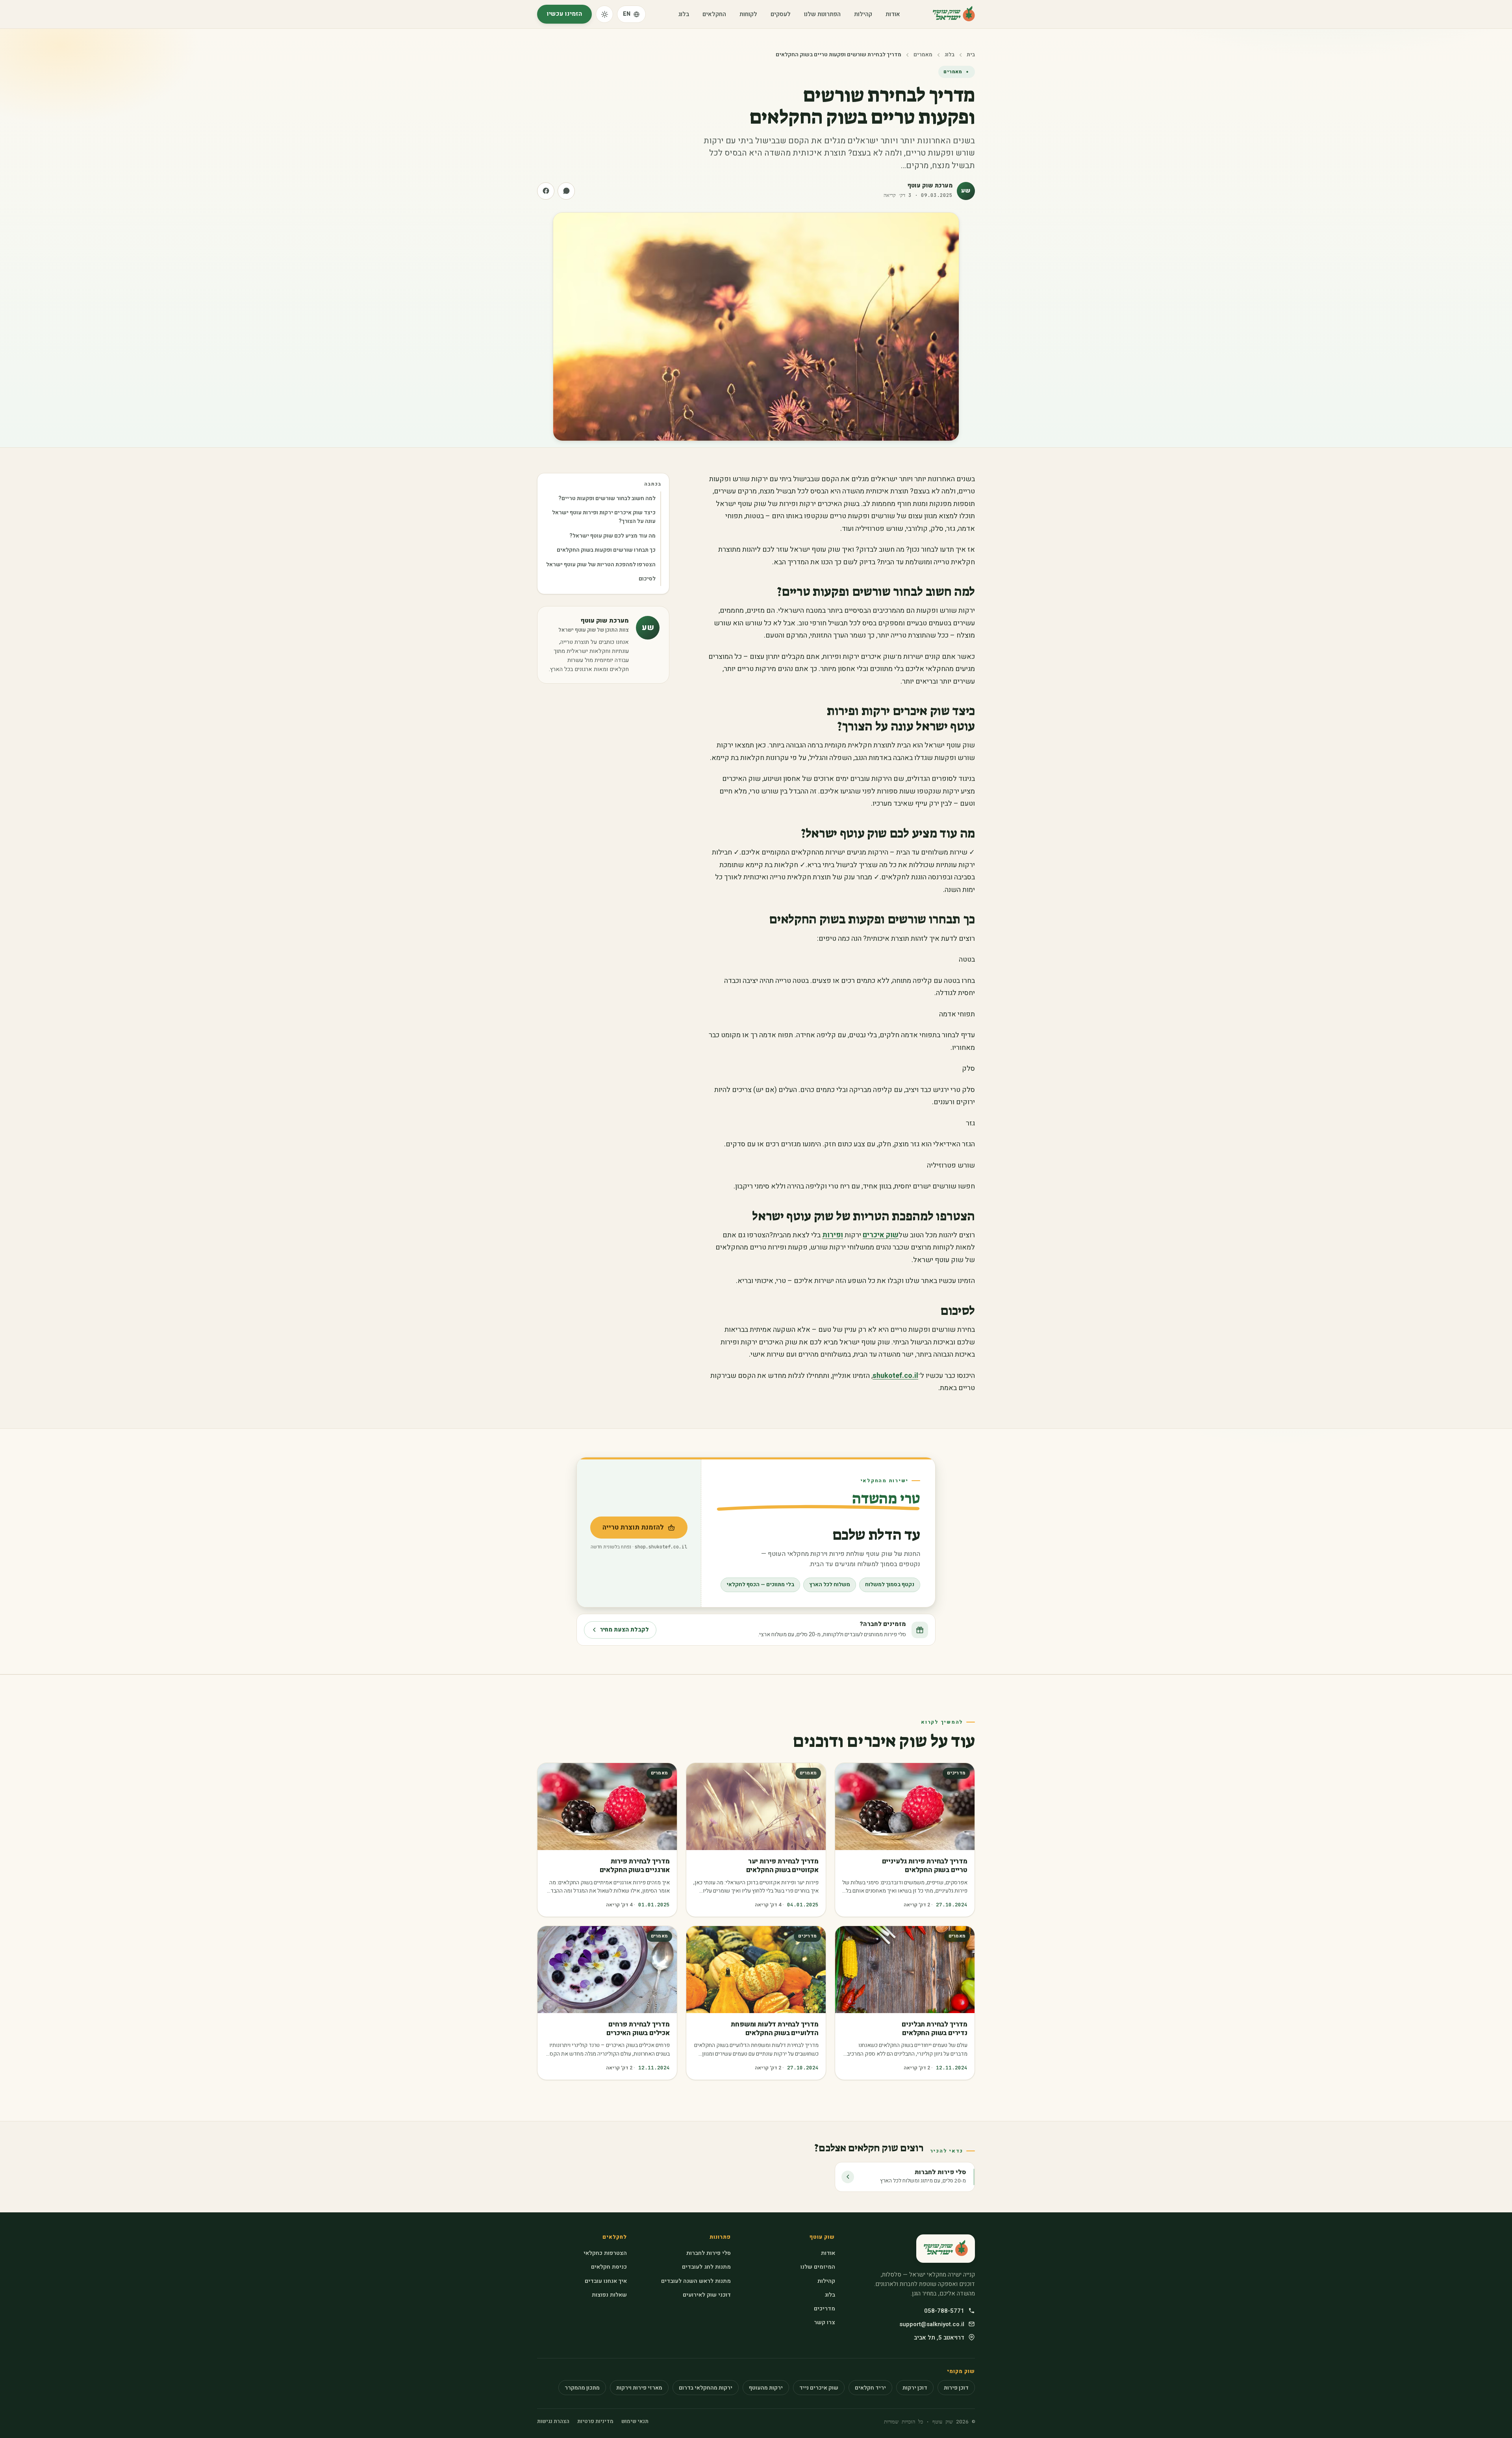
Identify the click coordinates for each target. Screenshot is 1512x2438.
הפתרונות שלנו (822, 14)
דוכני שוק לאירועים (707, 2295)
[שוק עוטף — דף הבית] (954, 14)
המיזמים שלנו (818, 2267)
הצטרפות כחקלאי (605, 2253)
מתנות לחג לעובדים (706, 2267)
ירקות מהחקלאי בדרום (706, 2388)
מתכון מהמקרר (582, 2388)
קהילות (863, 14)
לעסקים (781, 14)
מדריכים (824, 2309)
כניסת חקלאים (609, 2267)
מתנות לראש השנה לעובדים (696, 2281)
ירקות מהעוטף (766, 2388)
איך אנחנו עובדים (606, 2281)
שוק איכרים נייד (819, 2388)
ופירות (833, 1235)
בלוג (684, 14)
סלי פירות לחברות (709, 2253)
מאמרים (923, 55)
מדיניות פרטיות (595, 2421)
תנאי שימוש (635, 2421)
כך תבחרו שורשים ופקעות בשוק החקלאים (606, 550)
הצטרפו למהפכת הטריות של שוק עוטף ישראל (601, 565)
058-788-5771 (944, 2311)
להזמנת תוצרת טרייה (627, 1530)
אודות (893, 14)
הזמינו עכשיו (564, 14)
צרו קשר (824, 2322)
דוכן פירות (956, 2388)
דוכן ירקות (915, 2388)
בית (971, 55)
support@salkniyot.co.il (932, 2324)
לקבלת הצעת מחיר (624, 1630)
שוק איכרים (881, 1235)
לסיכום (647, 579)
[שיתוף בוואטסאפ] (566, 191)
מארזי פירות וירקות (639, 2388)
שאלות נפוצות (609, 2295)
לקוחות (748, 14)
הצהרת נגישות (553, 2421)
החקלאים (714, 14)
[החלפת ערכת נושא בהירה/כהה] (604, 14)
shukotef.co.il (895, 1376)
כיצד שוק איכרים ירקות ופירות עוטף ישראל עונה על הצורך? (604, 517)
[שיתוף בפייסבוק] (546, 191)
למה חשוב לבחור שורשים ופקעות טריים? (607, 498)
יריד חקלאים (870, 2388)
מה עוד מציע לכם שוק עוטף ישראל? (612, 536)
